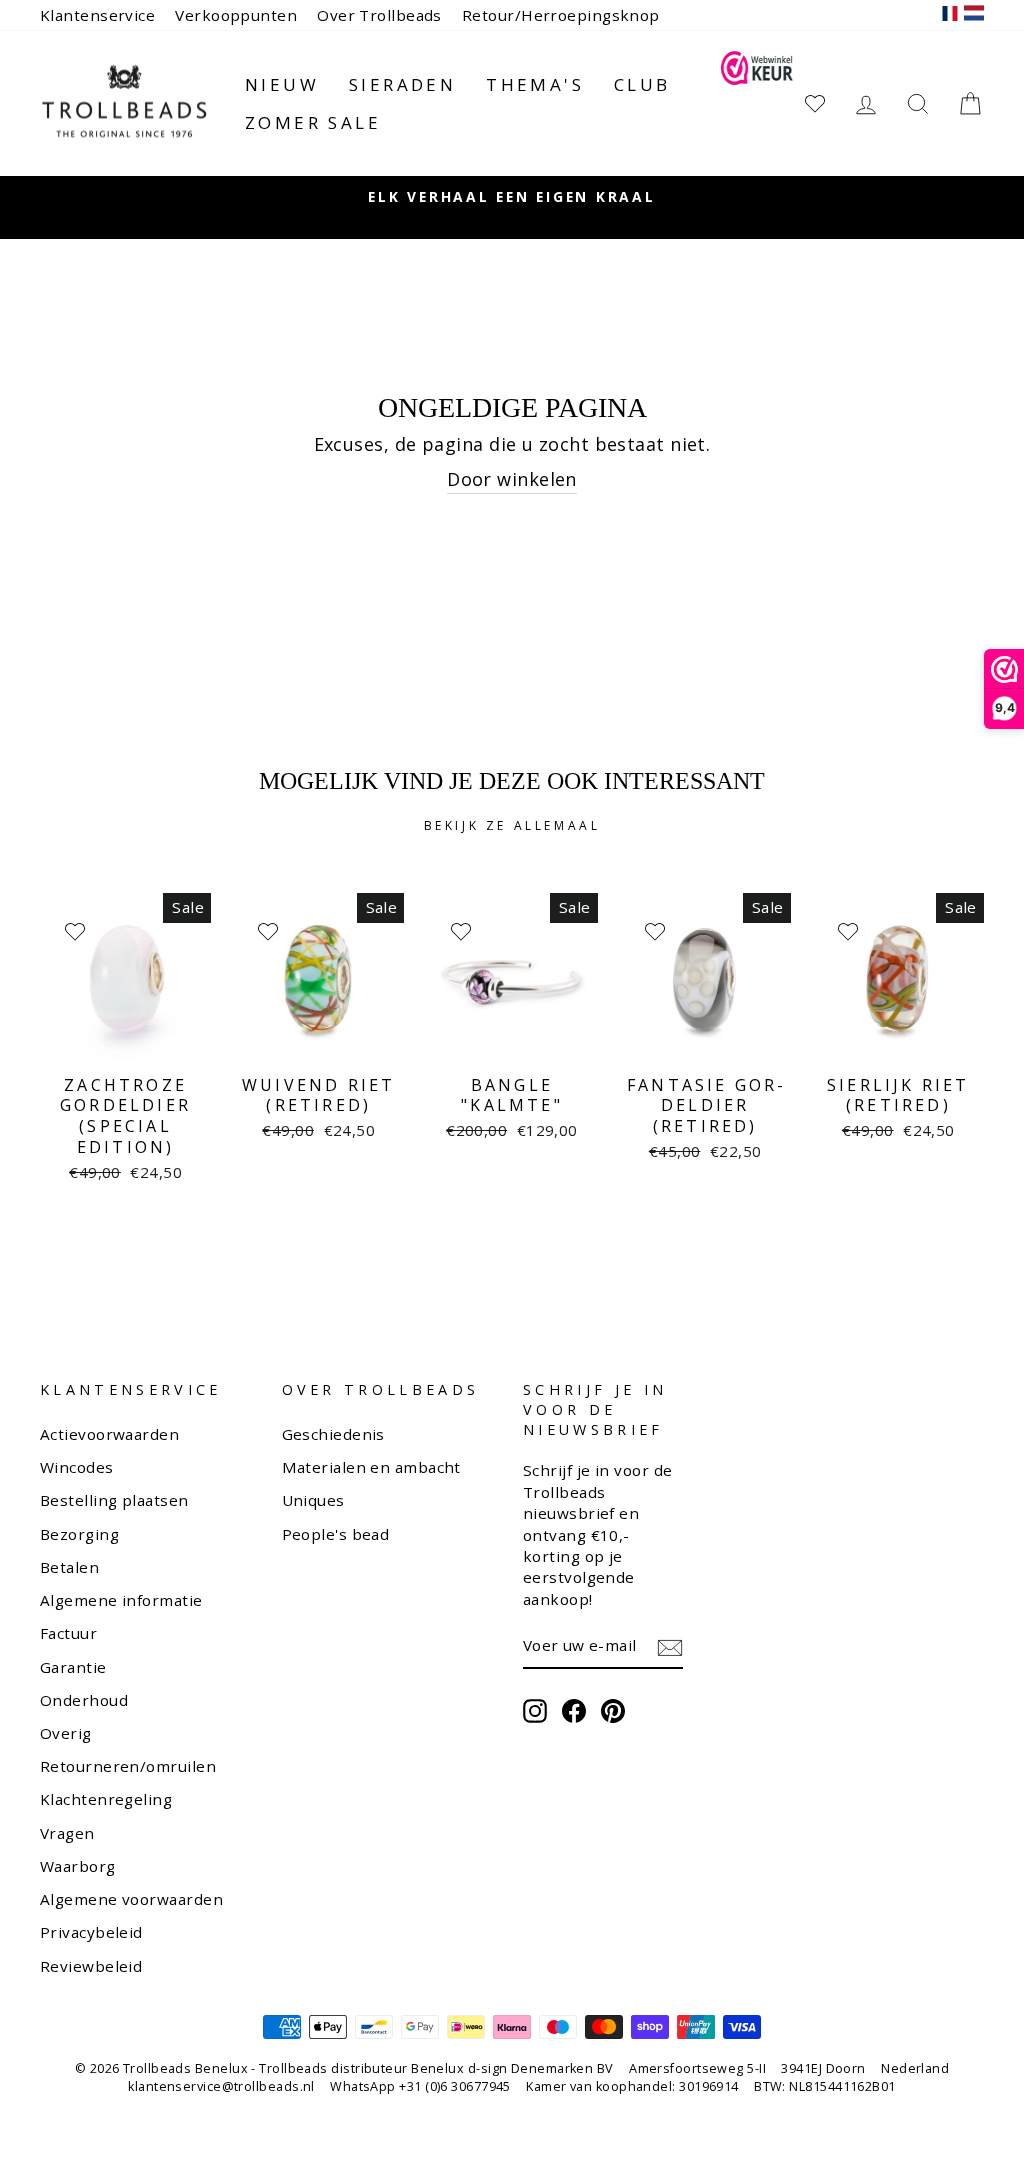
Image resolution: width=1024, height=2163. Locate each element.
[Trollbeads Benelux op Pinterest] (613, 1711)
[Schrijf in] (670, 1647)
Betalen (69, 1567)
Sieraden (402, 84)
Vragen (67, 1833)
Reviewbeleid (91, 1966)
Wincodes (77, 1467)
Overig (66, 1733)
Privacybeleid (91, 1932)
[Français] (950, 15)
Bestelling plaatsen (114, 1500)
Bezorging (79, 1534)
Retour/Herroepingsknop (561, 15)
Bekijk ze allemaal (512, 825)
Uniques (313, 1500)
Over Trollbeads (379, 15)
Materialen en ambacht (371, 1467)
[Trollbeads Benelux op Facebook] (574, 1711)
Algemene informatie (121, 1600)
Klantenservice (97, 15)
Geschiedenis (333, 1434)
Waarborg (78, 1866)
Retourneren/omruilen (128, 1766)
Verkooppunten (236, 15)
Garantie (73, 1667)
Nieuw (282, 84)
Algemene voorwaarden (131, 1899)
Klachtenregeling (106, 1799)
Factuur (68, 1633)
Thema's (535, 84)
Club (642, 84)
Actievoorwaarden (109, 1434)
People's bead (336, 1534)
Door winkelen (512, 479)
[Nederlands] (974, 15)
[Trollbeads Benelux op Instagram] (535, 1711)
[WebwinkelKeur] (756, 103)
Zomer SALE (313, 122)
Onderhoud (84, 1700)
